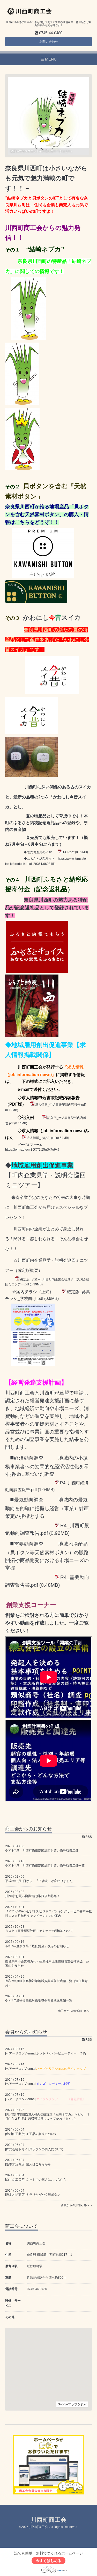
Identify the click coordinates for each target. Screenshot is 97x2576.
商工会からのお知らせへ (74, 2011)
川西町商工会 (49, 2520)
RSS (88, 1837)
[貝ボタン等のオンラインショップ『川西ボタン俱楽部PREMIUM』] (43, 577)
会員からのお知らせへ (76, 2205)
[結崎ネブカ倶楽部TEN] (22, 468)
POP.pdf (69, 852)
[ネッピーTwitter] (22, 403)
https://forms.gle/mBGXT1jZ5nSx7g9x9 (32, 1150)
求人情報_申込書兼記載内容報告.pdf (60, 1105)
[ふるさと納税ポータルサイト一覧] (43, 1036)
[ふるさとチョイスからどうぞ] (37, 972)
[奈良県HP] (29, 338)
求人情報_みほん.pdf (41, 1138)
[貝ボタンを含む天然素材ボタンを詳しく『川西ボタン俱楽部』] (36, 602)
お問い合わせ (49, 42)
